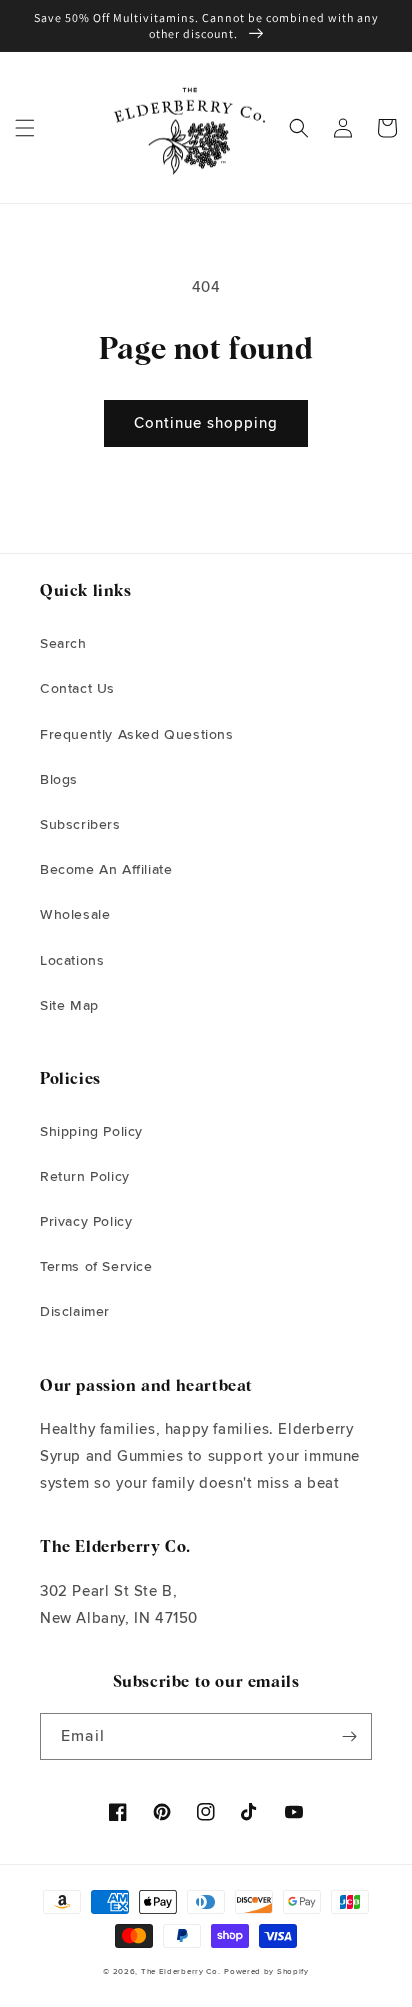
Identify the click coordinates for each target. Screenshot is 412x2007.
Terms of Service (96, 1267)
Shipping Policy (91, 1132)
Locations (72, 961)
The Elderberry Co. (181, 1971)
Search (63, 644)
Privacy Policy (86, 1222)
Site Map (69, 1006)
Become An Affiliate (106, 870)
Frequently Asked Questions (137, 735)
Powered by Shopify (266, 1971)
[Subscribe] (349, 1736)
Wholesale (75, 915)
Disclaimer (75, 1312)
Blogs (59, 780)
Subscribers (80, 825)
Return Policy (85, 1177)
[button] (25, 128)
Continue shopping (206, 423)
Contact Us (77, 689)
